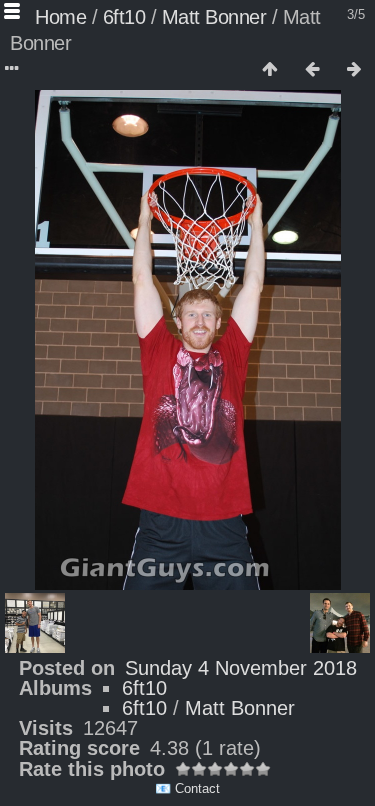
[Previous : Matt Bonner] (312, 70)
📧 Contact (187, 788)
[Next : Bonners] (354, 70)
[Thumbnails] (270, 70)
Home (60, 17)
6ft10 (124, 17)
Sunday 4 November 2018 (241, 668)
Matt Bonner (214, 17)
